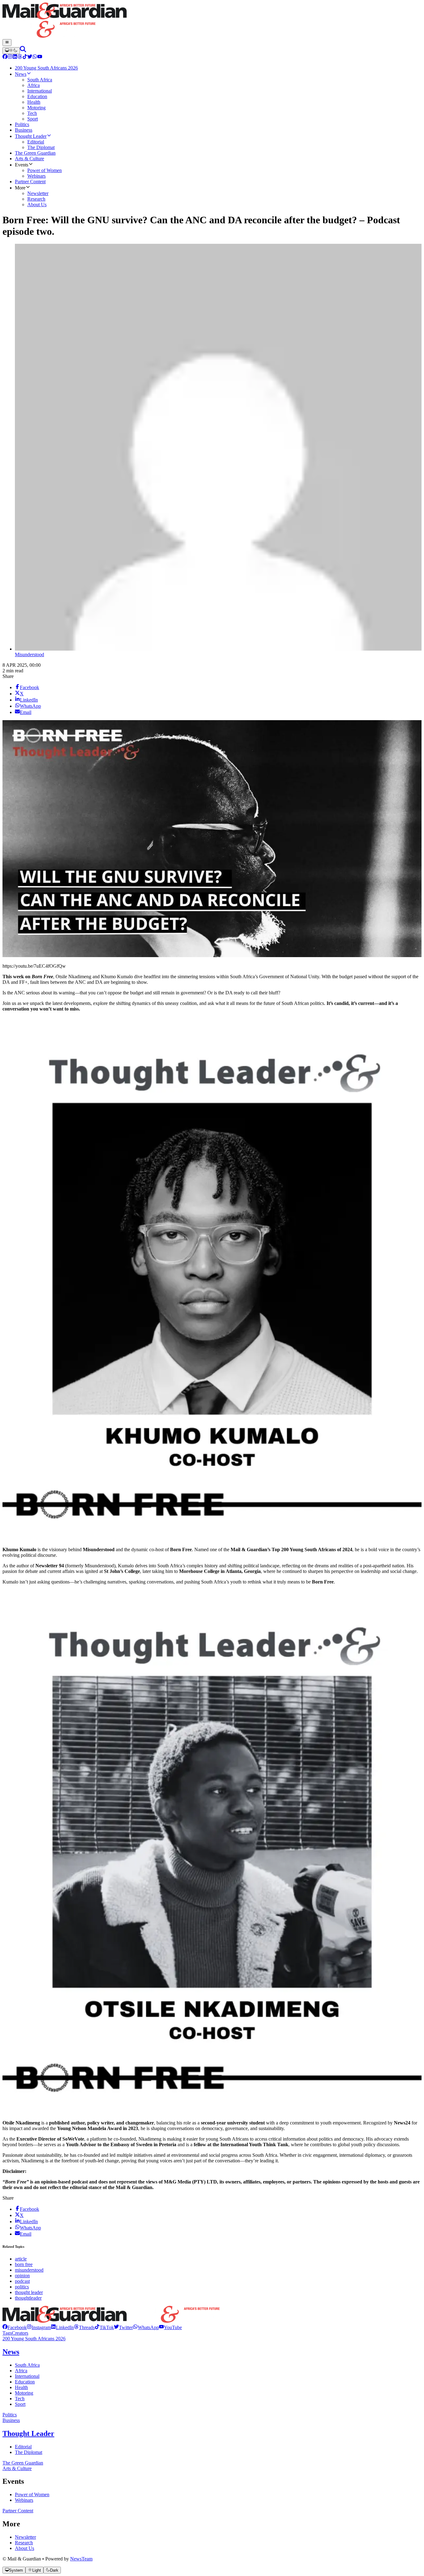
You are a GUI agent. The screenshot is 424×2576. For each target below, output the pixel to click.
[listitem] (15, 2327)
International (27, 2376)
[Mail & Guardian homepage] (212, 21)
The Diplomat (29, 2452)
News (11, 2352)
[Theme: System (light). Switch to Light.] (11, 51)
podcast (22, 2281)
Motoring (24, 2393)
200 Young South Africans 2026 (34, 2339)
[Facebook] (5, 57)
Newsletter (25, 2537)
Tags (7, 2333)
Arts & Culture (17, 2468)
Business (11, 2420)
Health (21, 2387)
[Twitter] (30, 57)
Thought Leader (28, 2433)
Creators (20, 2333)
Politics (10, 2415)
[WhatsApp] (35, 57)
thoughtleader (28, 2298)
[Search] (23, 50)
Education (25, 2382)
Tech (20, 2399)
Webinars (24, 2500)
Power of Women (32, 2494)
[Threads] (20, 57)
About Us (25, 2548)
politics (22, 2287)
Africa (21, 2371)
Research (24, 2543)
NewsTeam (81, 2559)
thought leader (29, 2292)
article (21, 2259)
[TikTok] (25, 57)
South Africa (27, 2365)
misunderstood (29, 2270)
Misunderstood (29, 654)
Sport (20, 2404)
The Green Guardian (23, 2463)
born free (24, 2264)
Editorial (23, 2447)
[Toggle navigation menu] (7, 43)
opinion (22, 2276)
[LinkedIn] (15, 57)
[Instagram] (10, 57)
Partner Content (18, 2511)
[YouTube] (40, 57)
